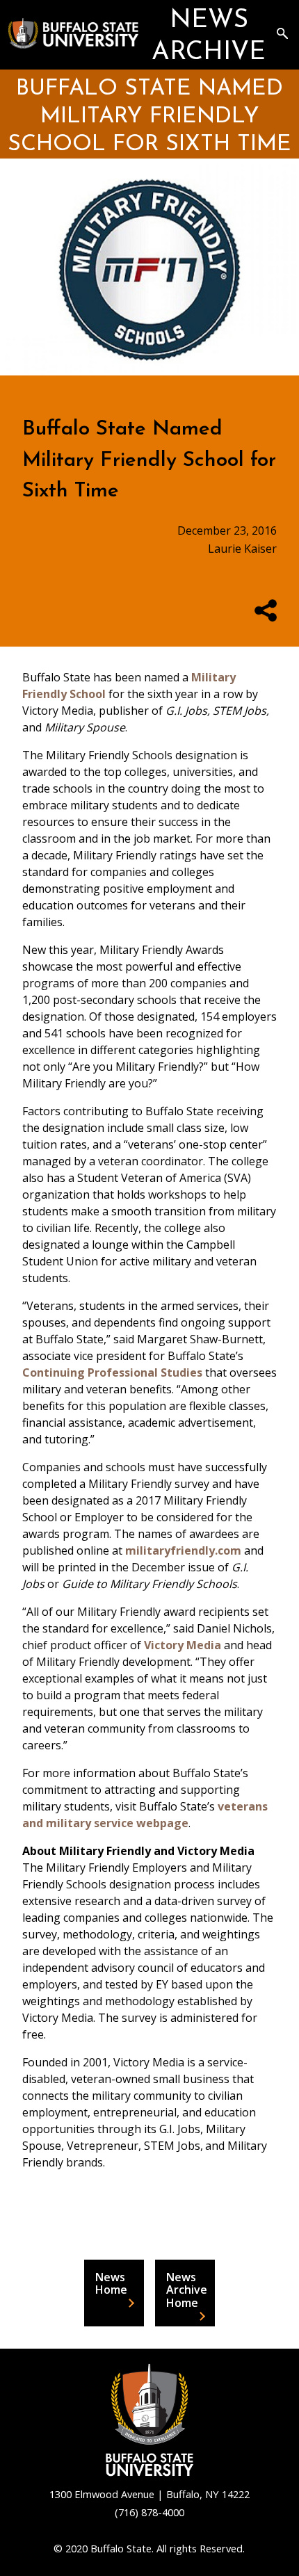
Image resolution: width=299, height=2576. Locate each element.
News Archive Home (187, 2290)
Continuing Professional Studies (112, 1372)
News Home (111, 2283)
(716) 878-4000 (149, 2512)
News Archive (209, 37)
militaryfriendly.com (183, 1550)
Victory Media (183, 1645)
